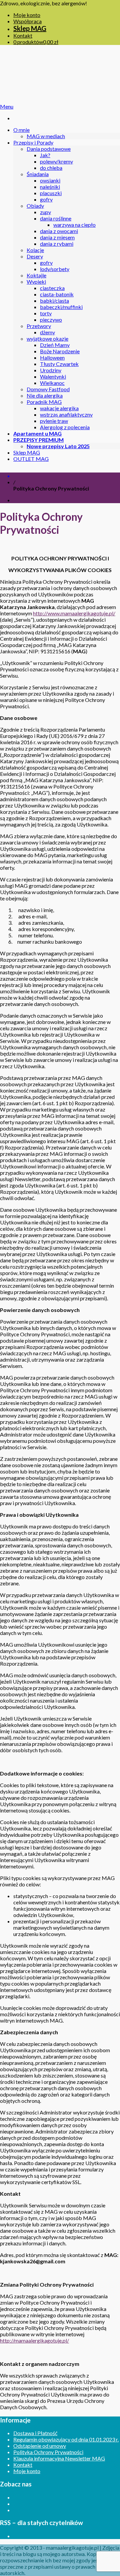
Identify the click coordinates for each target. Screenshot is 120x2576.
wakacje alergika (59, 408)
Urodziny (51, 370)
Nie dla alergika (45, 395)
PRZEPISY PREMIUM (38, 440)
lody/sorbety (55, 269)
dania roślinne (56, 218)
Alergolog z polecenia (65, 427)
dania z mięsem (57, 237)
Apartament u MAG (37, 433)
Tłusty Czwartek (59, 364)
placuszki (51, 193)
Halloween (52, 357)
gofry (46, 199)
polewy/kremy (56, 161)
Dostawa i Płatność (35, 2433)
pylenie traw (54, 421)
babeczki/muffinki (61, 307)
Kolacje (35, 250)
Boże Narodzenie (60, 351)
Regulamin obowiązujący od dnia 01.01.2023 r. (66, 2439)
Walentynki (53, 376)
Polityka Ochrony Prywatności (48, 2452)
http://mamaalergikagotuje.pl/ (34, 2340)
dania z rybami (57, 244)
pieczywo (51, 320)
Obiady (35, 206)
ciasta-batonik (57, 294)
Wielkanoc (52, 383)
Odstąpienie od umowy (40, 2446)
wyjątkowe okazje (47, 338)
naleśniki (50, 187)
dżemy (47, 332)
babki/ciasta (54, 301)
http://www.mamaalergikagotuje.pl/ (74, 613)
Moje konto (27, 15)
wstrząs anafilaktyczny (66, 414)
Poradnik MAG (44, 402)
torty (46, 313)
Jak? (45, 155)
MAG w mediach (46, 136)
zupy (45, 212)
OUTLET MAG (31, 459)
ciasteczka (52, 288)
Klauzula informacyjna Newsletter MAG (59, 2458)
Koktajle (36, 275)
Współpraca (27, 21)
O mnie (21, 130)
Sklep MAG (30, 28)
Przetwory (39, 326)
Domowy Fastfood (48, 389)
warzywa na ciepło (74, 225)
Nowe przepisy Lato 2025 (58, 446)
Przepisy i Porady (33, 142)
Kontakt (23, 35)
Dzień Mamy (55, 345)
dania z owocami (59, 231)
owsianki (50, 180)
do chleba (51, 168)
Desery (35, 256)
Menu (7, 106)
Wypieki (36, 282)
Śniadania (38, 174)
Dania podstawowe (49, 149)
